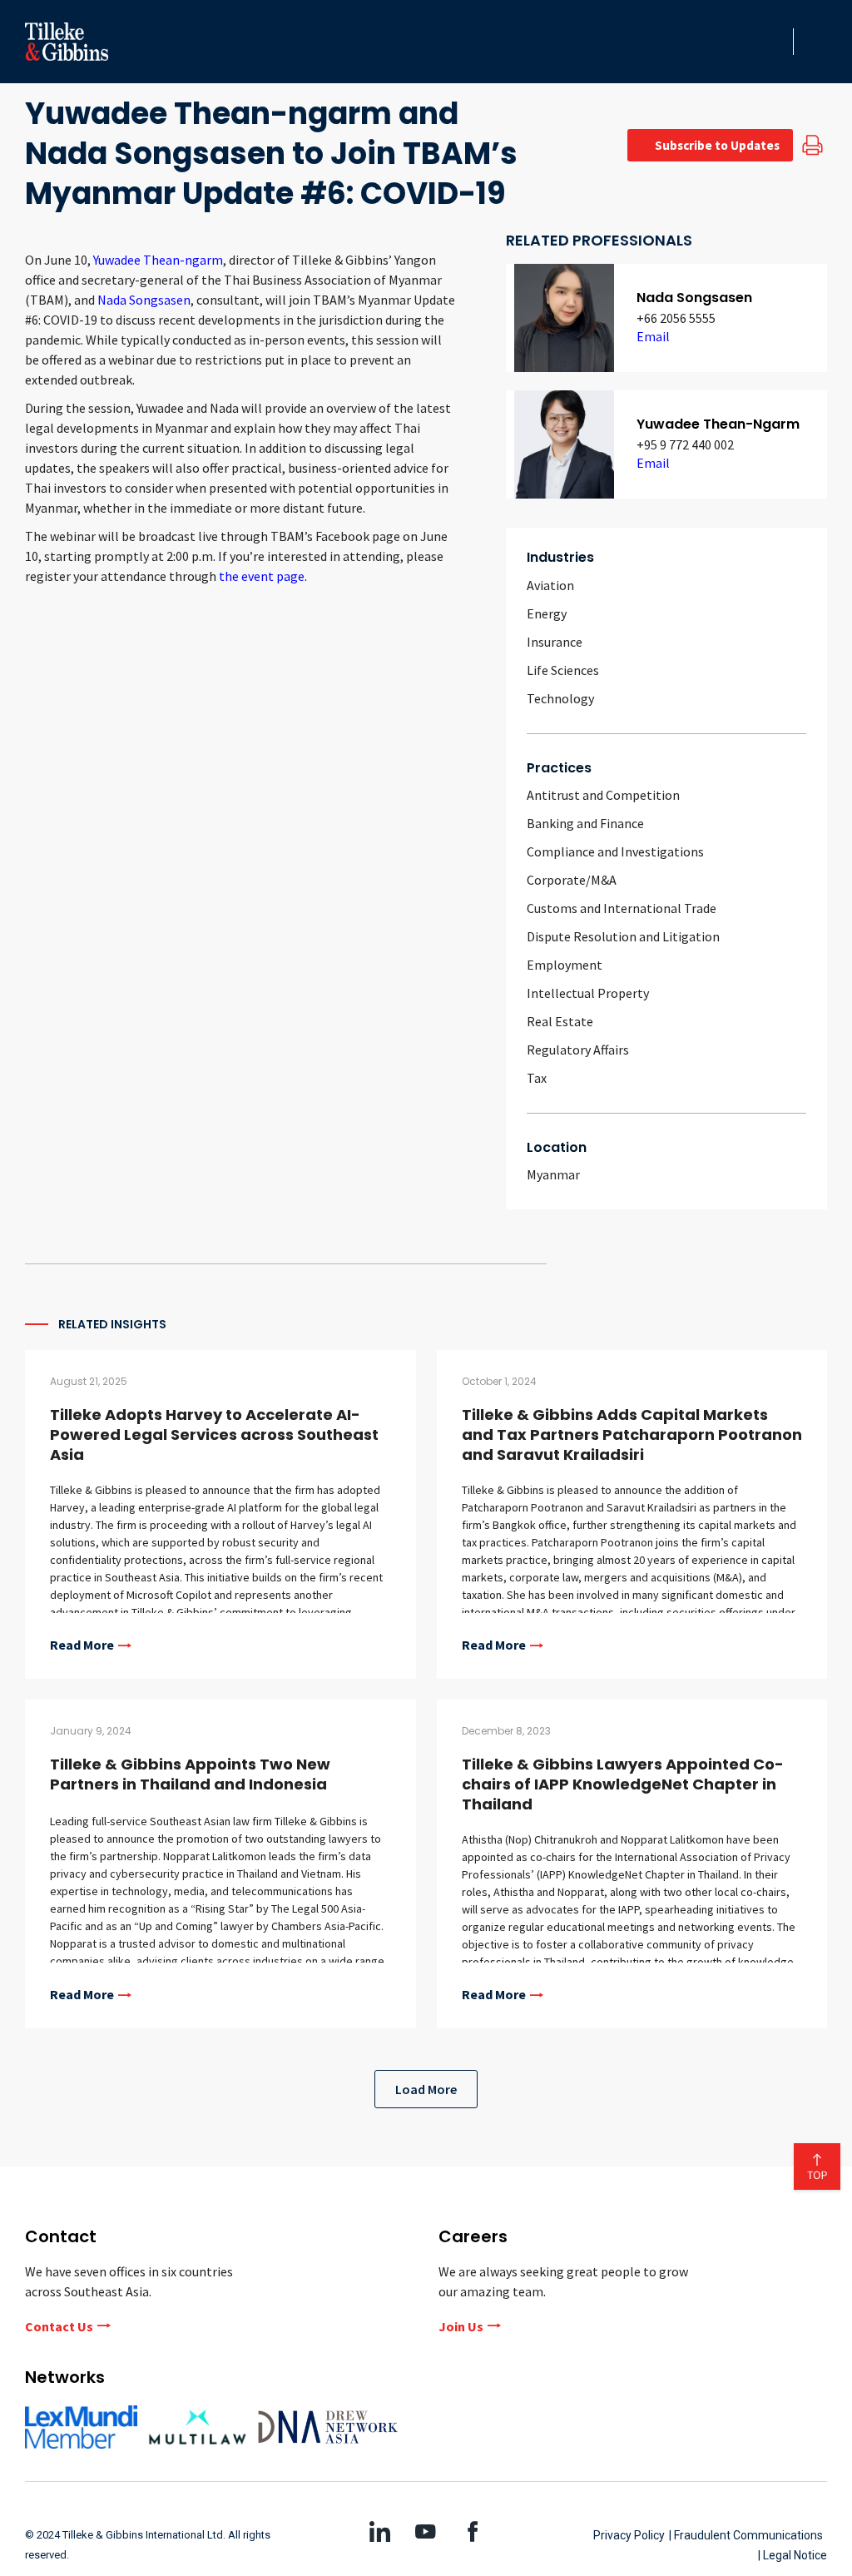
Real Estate (560, 1021)
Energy (547, 613)
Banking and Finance (585, 823)
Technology (560, 698)
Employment (565, 965)
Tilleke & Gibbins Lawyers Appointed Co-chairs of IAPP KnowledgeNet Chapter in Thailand (623, 1784)
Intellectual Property (588, 993)
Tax (537, 1078)
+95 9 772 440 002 (685, 444)
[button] (775, 42)
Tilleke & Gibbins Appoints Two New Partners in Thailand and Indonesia (190, 1774)
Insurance (555, 642)
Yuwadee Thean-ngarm (158, 260)
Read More (82, 1645)
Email (653, 336)
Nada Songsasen (144, 300)
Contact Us (59, 2326)
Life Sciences (563, 670)
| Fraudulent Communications (746, 2535)
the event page (262, 576)
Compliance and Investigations (615, 851)
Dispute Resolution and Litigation (623, 936)
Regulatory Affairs (578, 1050)
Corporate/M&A (572, 880)
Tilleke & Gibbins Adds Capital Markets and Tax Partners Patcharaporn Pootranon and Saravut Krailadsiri (632, 1434)
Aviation (550, 585)
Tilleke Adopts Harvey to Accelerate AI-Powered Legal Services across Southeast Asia (214, 1434)
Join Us (461, 2326)
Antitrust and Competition (603, 795)
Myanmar (553, 1174)
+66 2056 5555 (676, 318)
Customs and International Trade (622, 908)
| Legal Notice (793, 2555)
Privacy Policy (629, 2535)
